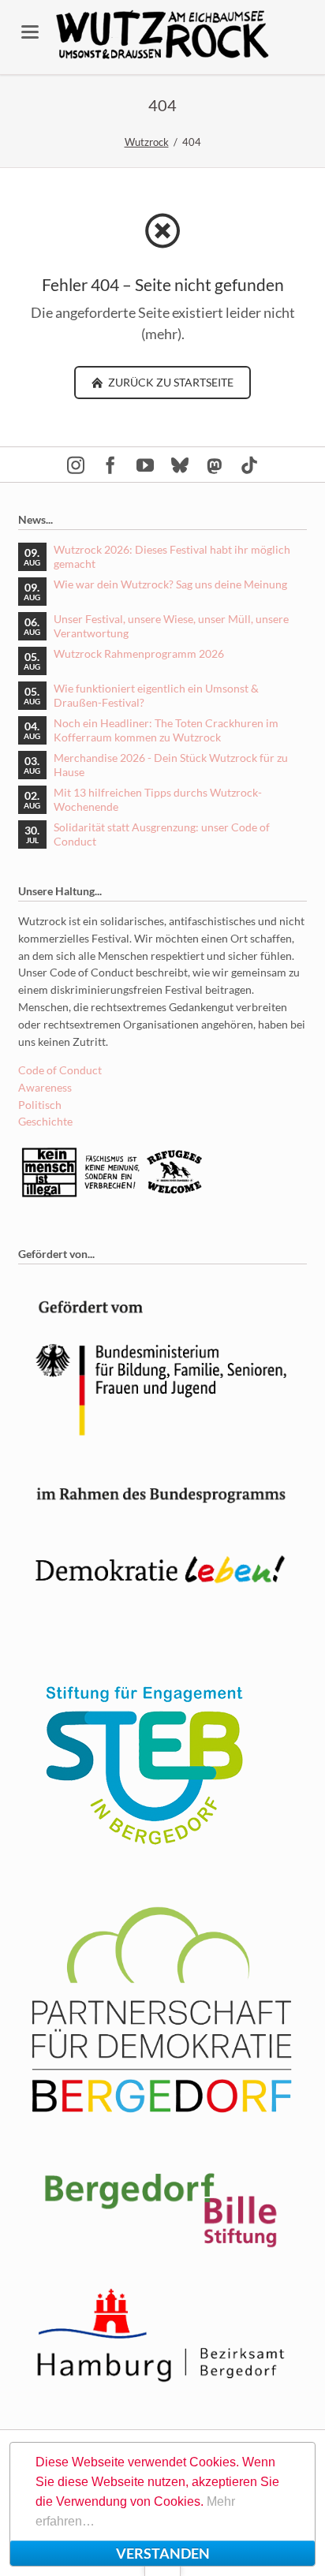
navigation (30, 32)
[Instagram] (76, 465)
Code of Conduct (60, 1070)
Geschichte (45, 1121)
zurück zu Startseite (170, 382)
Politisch (40, 1105)
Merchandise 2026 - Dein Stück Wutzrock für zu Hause (171, 765)
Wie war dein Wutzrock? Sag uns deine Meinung (170, 584)
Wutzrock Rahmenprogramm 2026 (139, 653)
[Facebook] (110, 465)
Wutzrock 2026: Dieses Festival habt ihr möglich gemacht (172, 556)
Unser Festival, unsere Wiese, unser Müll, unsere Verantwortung (171, 626)
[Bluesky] (180, 465)
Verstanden (163, 2553)
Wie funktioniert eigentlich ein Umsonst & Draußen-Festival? (156, 695)
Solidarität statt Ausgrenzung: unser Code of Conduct (162, 834)
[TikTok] (249, 465)
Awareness (45, 1087)
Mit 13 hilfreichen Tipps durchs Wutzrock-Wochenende (158, 799)
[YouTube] (145, 465)
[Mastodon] (215, 465)
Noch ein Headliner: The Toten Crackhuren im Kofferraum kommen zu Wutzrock (166, 730)
